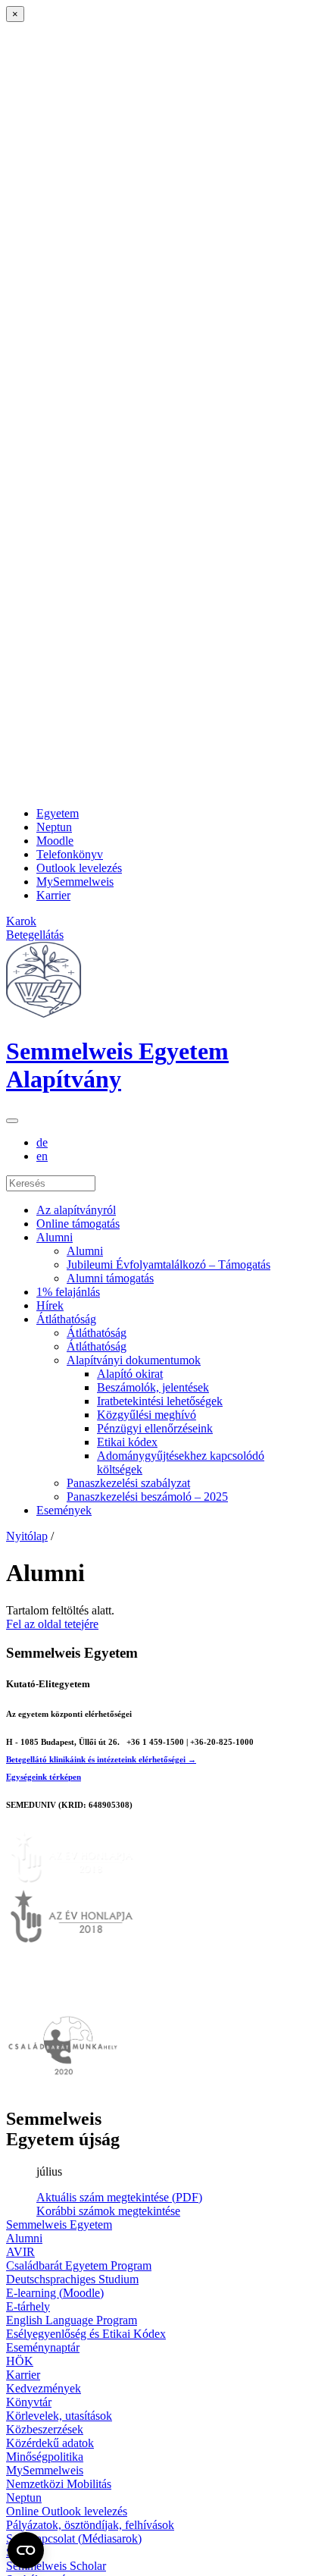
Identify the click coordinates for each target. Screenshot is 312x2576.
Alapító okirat (130, 1374)
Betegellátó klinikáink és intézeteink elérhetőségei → (101, 1759)
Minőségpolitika (45, 2457)
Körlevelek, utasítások (59, 2416)
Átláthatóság (66, 1319)
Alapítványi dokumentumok (134, 1360)
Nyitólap (27, 1536)
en (42, 1156)
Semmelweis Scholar (56, 2566)
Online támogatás (78, 1224)
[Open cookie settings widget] (26, 2550)
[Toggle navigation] (12, 1121)
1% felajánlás (68, 1292)
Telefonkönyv (70, 854)
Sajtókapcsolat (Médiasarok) (74, 2538)
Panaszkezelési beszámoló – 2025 (147, 1497)
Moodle (55, 841)
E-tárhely (28, 2306)
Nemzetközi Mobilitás (59, 2484)
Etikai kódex (127, 1442)
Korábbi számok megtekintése (108, 2211)
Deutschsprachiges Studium (72, 2279)
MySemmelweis (75, 882)
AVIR (20, 2252)
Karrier (53, 895)
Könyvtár (29, 2402)
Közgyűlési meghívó (147, 1415)
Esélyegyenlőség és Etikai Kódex (86, 2334)
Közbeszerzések (45, 2429)
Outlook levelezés (79, 868)
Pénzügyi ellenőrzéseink (155, 1428)
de (42, 1142)
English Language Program (72, 2320)
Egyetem (58, 813)
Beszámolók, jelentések (153, 1387)
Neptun (54, 827)
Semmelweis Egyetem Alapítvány (117, 1065)
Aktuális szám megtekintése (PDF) (119, 2197)
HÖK (20, 2361)
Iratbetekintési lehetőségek (160, 1401)
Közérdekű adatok (50, 2443)
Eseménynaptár (43, 2347)
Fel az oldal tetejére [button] (52, 1624)
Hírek (50, 1305)
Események (64, 1510)
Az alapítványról (76, 1210)
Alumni (55, 1237)
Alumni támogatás (110, 1278)
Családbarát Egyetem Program (79, 2265)
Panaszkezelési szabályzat (128, 1483)
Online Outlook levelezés (67, 2511)
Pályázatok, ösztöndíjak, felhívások (90, 2525)
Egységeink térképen (44, 1777)
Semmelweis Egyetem (59, 2225)
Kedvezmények (44, 2388)
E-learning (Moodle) (55, 2293)
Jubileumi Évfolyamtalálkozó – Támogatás (168, 1264)
